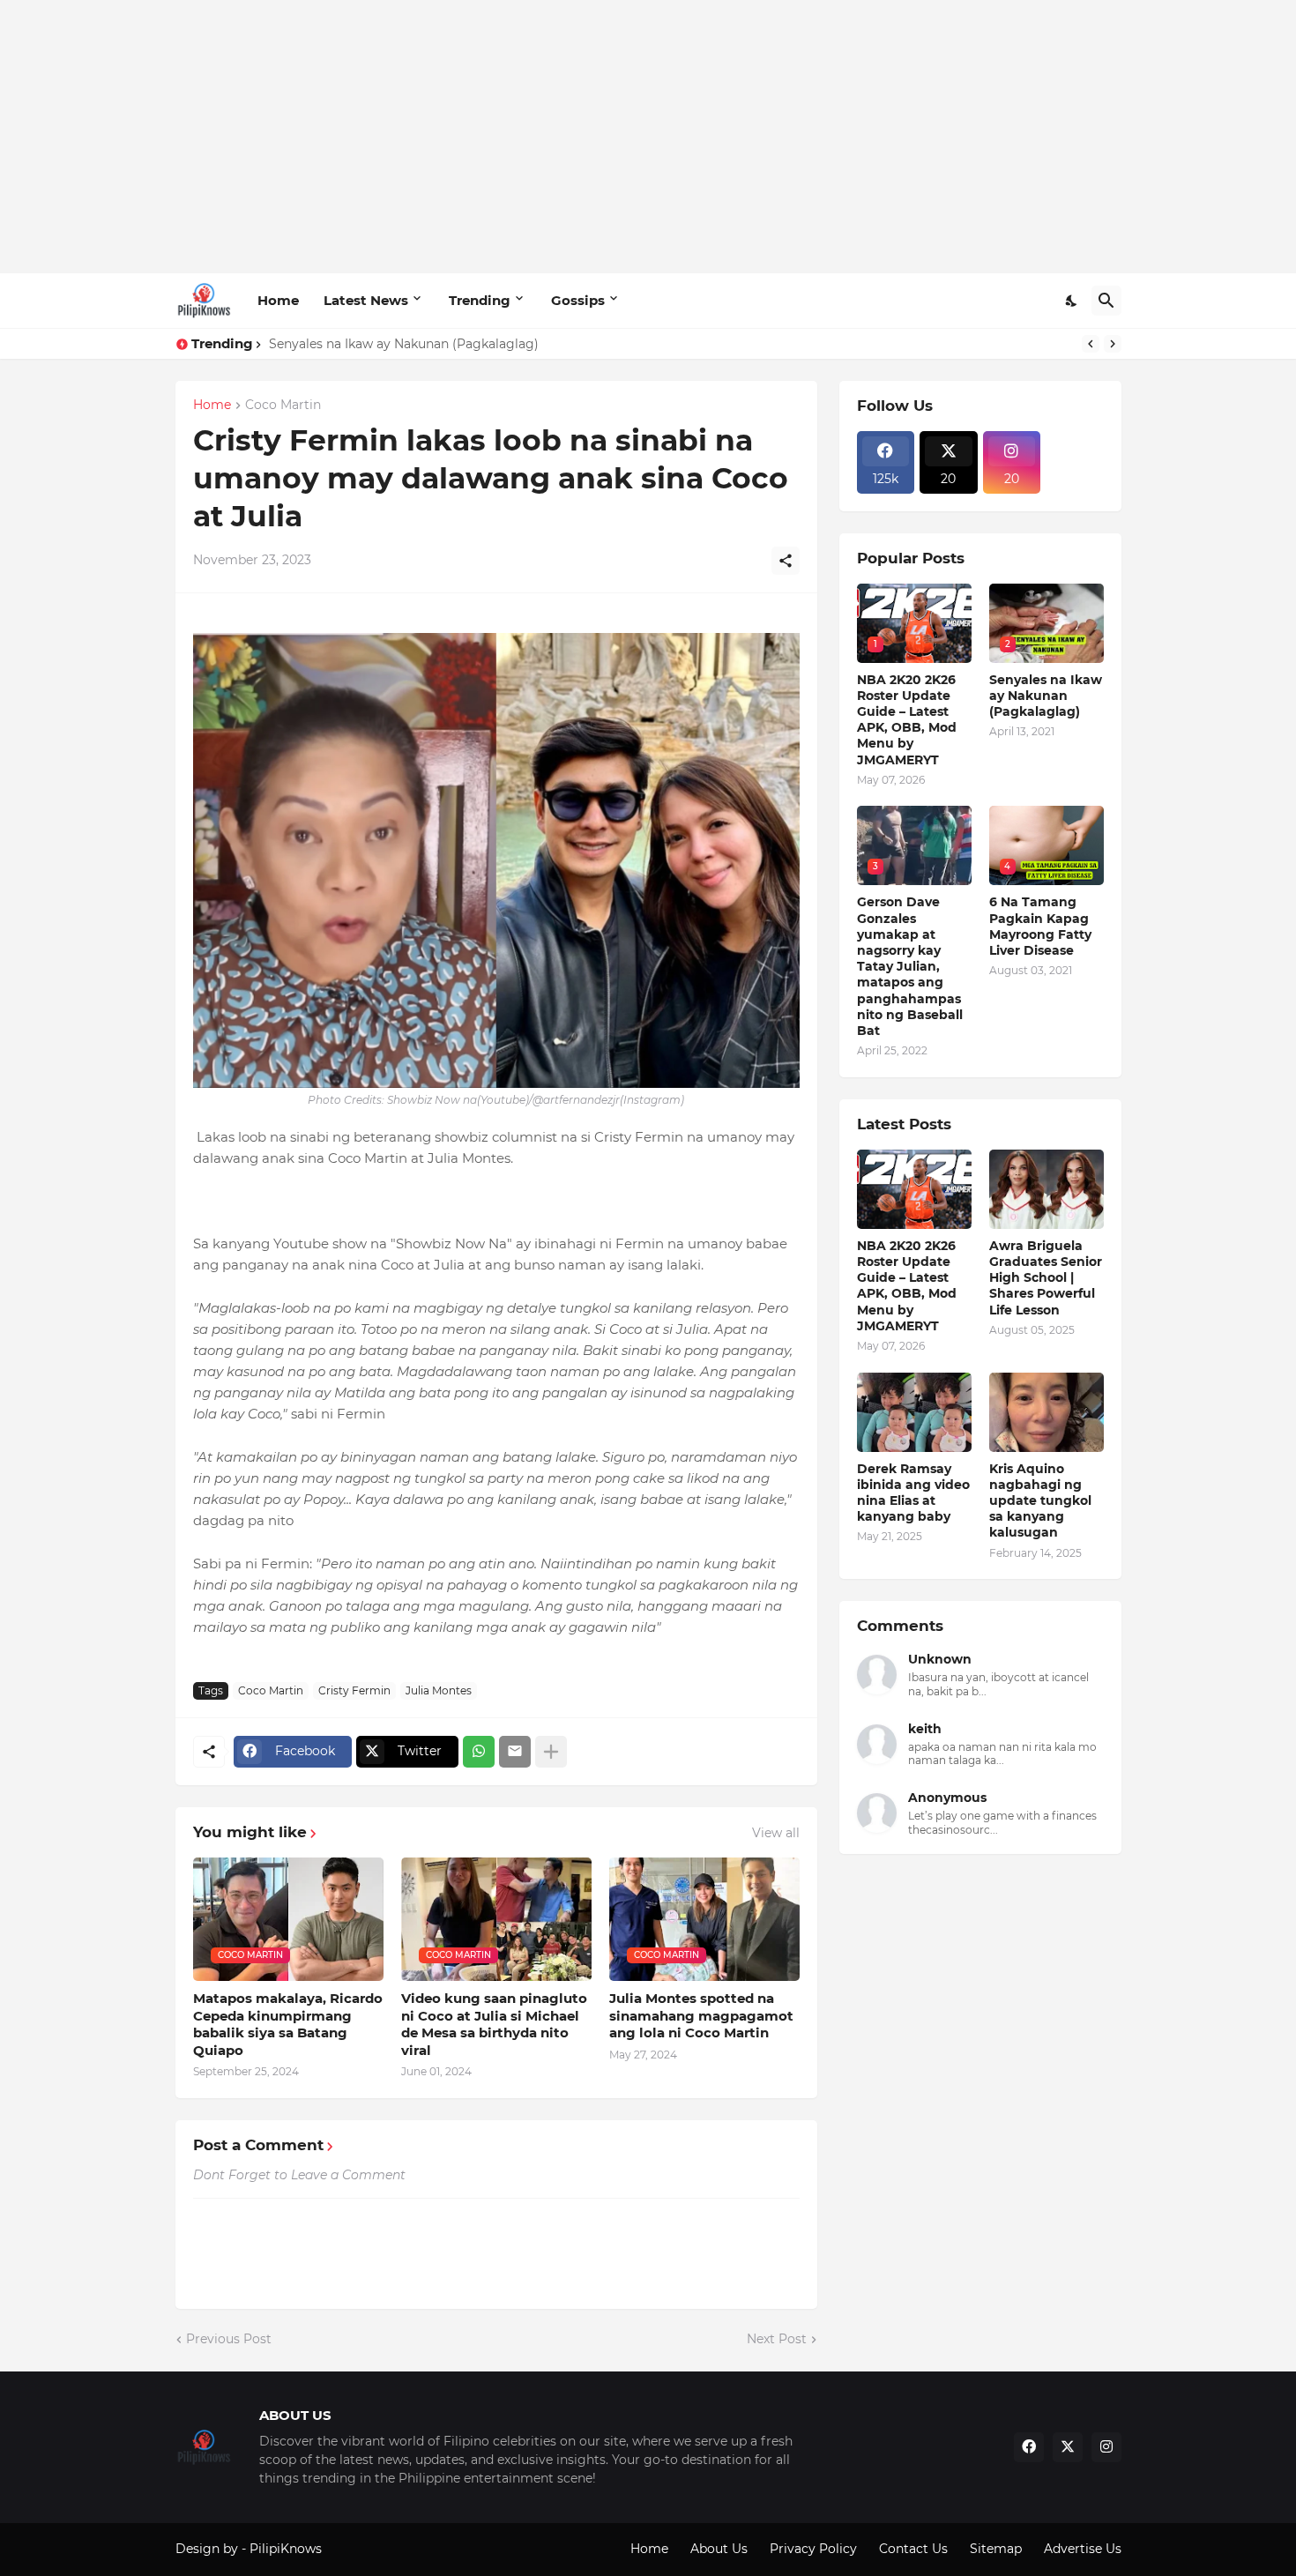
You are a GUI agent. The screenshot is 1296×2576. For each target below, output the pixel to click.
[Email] (515, 1752)
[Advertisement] (648, 137)
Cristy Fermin (354, 1690)
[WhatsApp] (479, 1752)
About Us (719, 2549)
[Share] (786, 561)
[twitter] (1068, 2447)
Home (278, 300)
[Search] (1106, 301)
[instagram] (1106, 2447)
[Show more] (551, 1752)
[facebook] (1029, 2447)
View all (776, 1833)
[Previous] (1091, 344)
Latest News (366, 300)
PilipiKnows (286, 2549)
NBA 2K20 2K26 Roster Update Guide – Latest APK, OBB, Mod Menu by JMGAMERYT (907, 720)
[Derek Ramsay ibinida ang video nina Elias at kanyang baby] (914, 1412)
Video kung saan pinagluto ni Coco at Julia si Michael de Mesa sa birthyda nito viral (494, 2024)
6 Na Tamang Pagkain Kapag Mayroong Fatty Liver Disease (1040, 926)
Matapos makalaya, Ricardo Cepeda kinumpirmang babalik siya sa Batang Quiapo (288, 2024)
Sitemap (996, 2549)
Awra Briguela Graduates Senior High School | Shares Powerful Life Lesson (1046, 1278)
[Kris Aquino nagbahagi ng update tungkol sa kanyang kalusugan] (1046, 1412)
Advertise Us (1083, 2549)
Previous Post (229, 2339)
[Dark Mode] (1072, 301)
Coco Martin (283, 406)
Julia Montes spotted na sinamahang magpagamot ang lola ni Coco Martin (701, 2015)
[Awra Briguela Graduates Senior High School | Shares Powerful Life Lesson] (1046, 1189)
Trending (480, 300)
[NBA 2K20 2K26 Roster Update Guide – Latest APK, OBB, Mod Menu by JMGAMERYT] (914, 1189)
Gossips (578, 300)
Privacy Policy (813, 2549)
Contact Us (913, 2549)
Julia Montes (439, 1690)
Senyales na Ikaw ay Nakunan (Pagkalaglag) (404, 344)
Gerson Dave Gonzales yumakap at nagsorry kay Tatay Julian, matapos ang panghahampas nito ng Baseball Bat (910, 966)
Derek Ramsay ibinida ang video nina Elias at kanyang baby (913, 1493)
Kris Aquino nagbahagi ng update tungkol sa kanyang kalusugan (1040, 1501)
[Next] (1113, 344)
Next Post (777, 2339)
